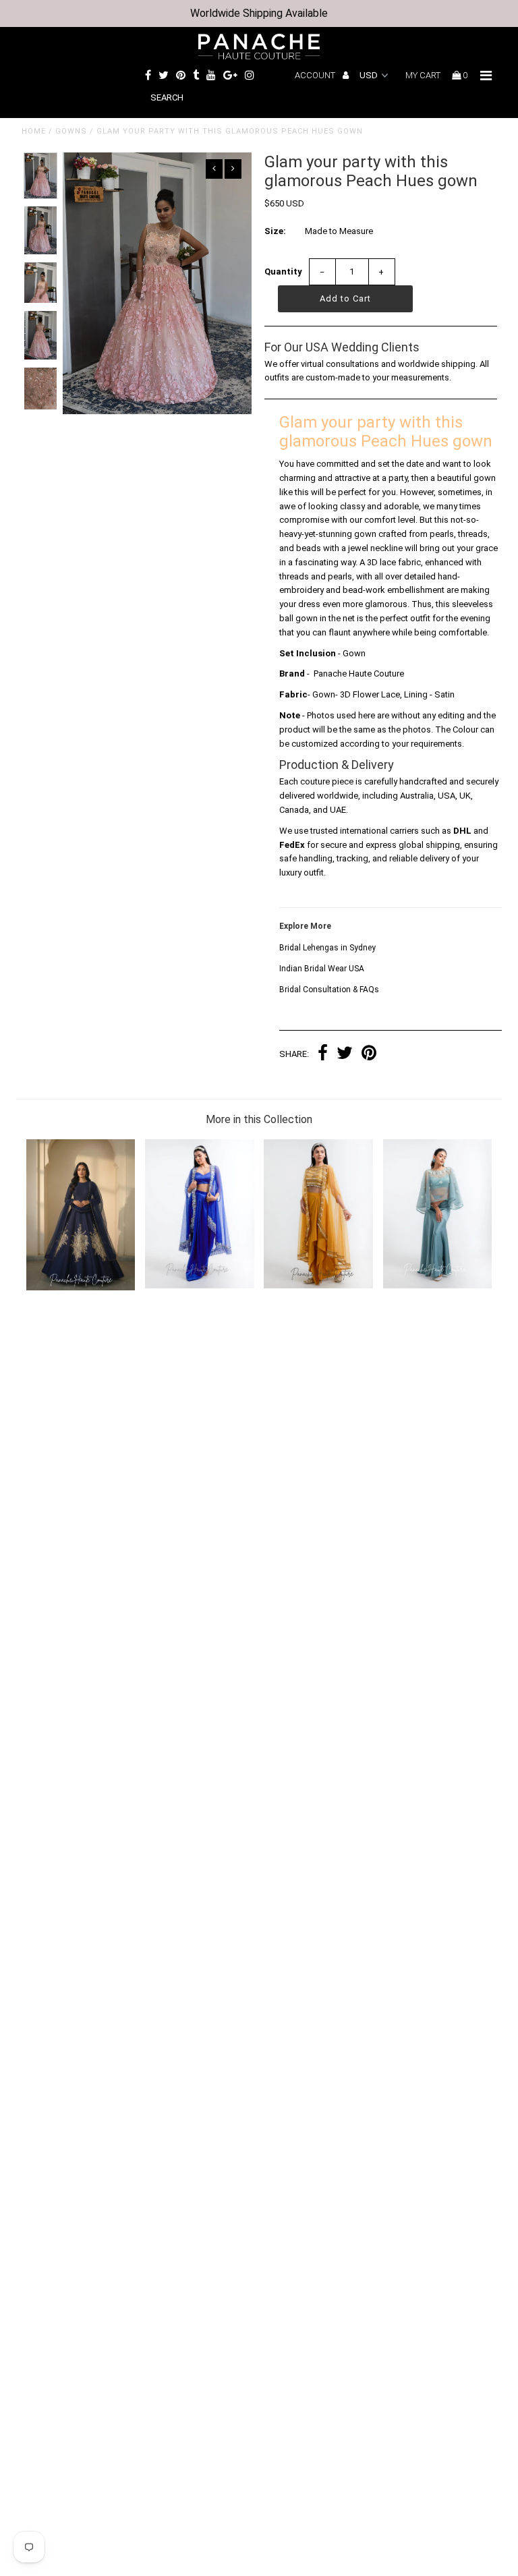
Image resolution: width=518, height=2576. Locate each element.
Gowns (71, 131)
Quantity (283, 271)
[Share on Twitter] (345, 1055)
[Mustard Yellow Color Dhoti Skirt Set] (318, 1285)
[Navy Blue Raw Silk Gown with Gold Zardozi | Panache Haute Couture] (81, 1287)
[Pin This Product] (369, 1055)
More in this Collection (259, 1119)
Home (34, 131)
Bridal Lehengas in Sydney (327, 948)
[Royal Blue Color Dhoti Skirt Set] (200, 1285)
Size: (275, 231)
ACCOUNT (316, 75)
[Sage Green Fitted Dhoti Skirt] (438, 1285)
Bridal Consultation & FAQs (329, 990)
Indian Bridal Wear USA (322, 969)
